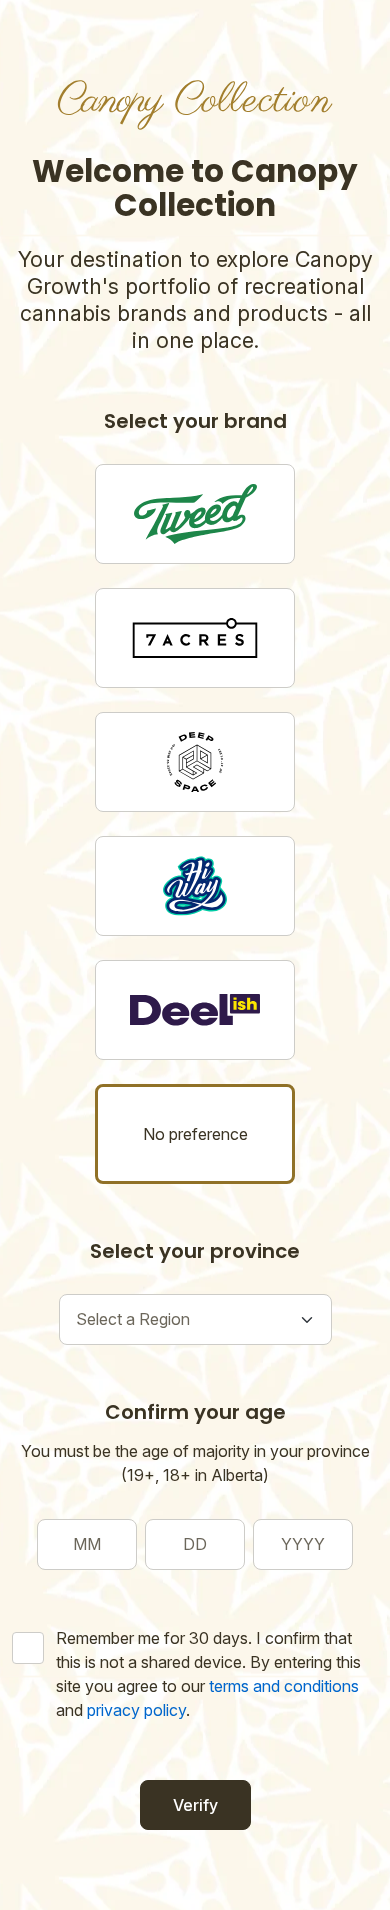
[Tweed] (195, 514)
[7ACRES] (195, 638)
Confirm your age (195, 1412)
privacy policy (136, 1710)
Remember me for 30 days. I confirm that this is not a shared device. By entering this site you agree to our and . (208, 1674)
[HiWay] (195, 886)
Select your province (195, 1251)
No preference (195, 1134)
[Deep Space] (195, 762)
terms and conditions (284, 1686)
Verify (195, 1805)
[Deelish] (195, 1010)
